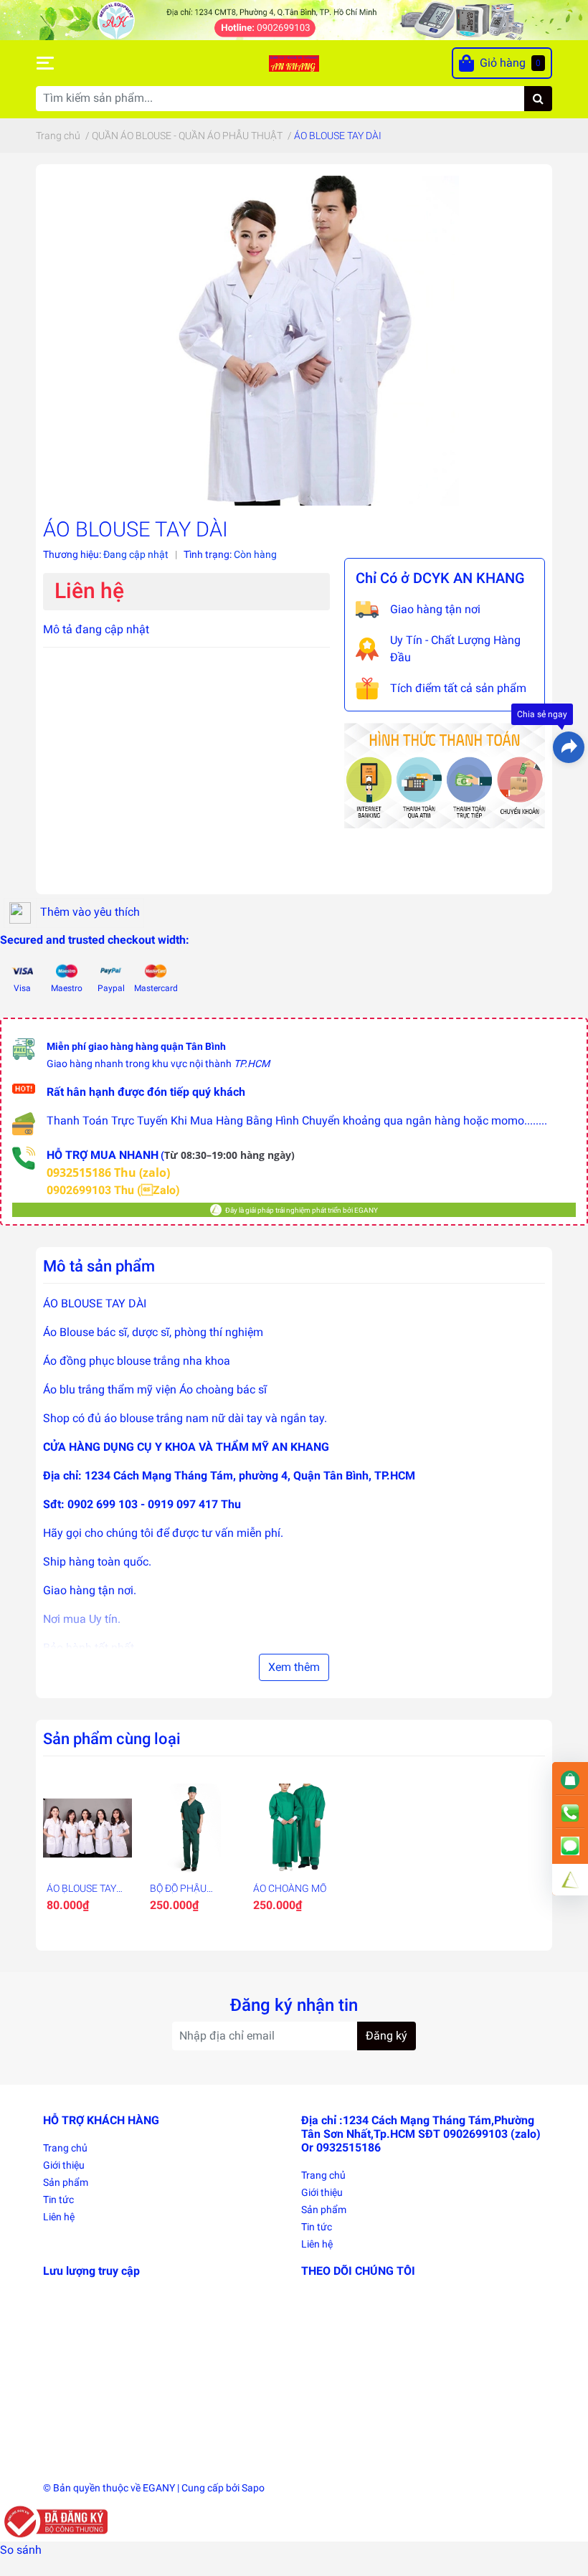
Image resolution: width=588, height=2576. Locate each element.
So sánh (21, 2550)
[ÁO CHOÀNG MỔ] (294, 1828)
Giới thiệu (64, 2165)
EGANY (159, 2488)
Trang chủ (65, 2148)
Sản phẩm (66, 2182)
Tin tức (58, 2199)
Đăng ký (387, 2036)
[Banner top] (294, 19)
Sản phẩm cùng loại (112, 1738)
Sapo (253, 2488)
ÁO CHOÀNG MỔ (290, 1888)
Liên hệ (59, 2217)
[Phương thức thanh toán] (445, 775)
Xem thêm (294, 1667)
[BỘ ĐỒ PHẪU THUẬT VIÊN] (191, 1828)
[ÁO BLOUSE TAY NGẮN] (87, 1828)
